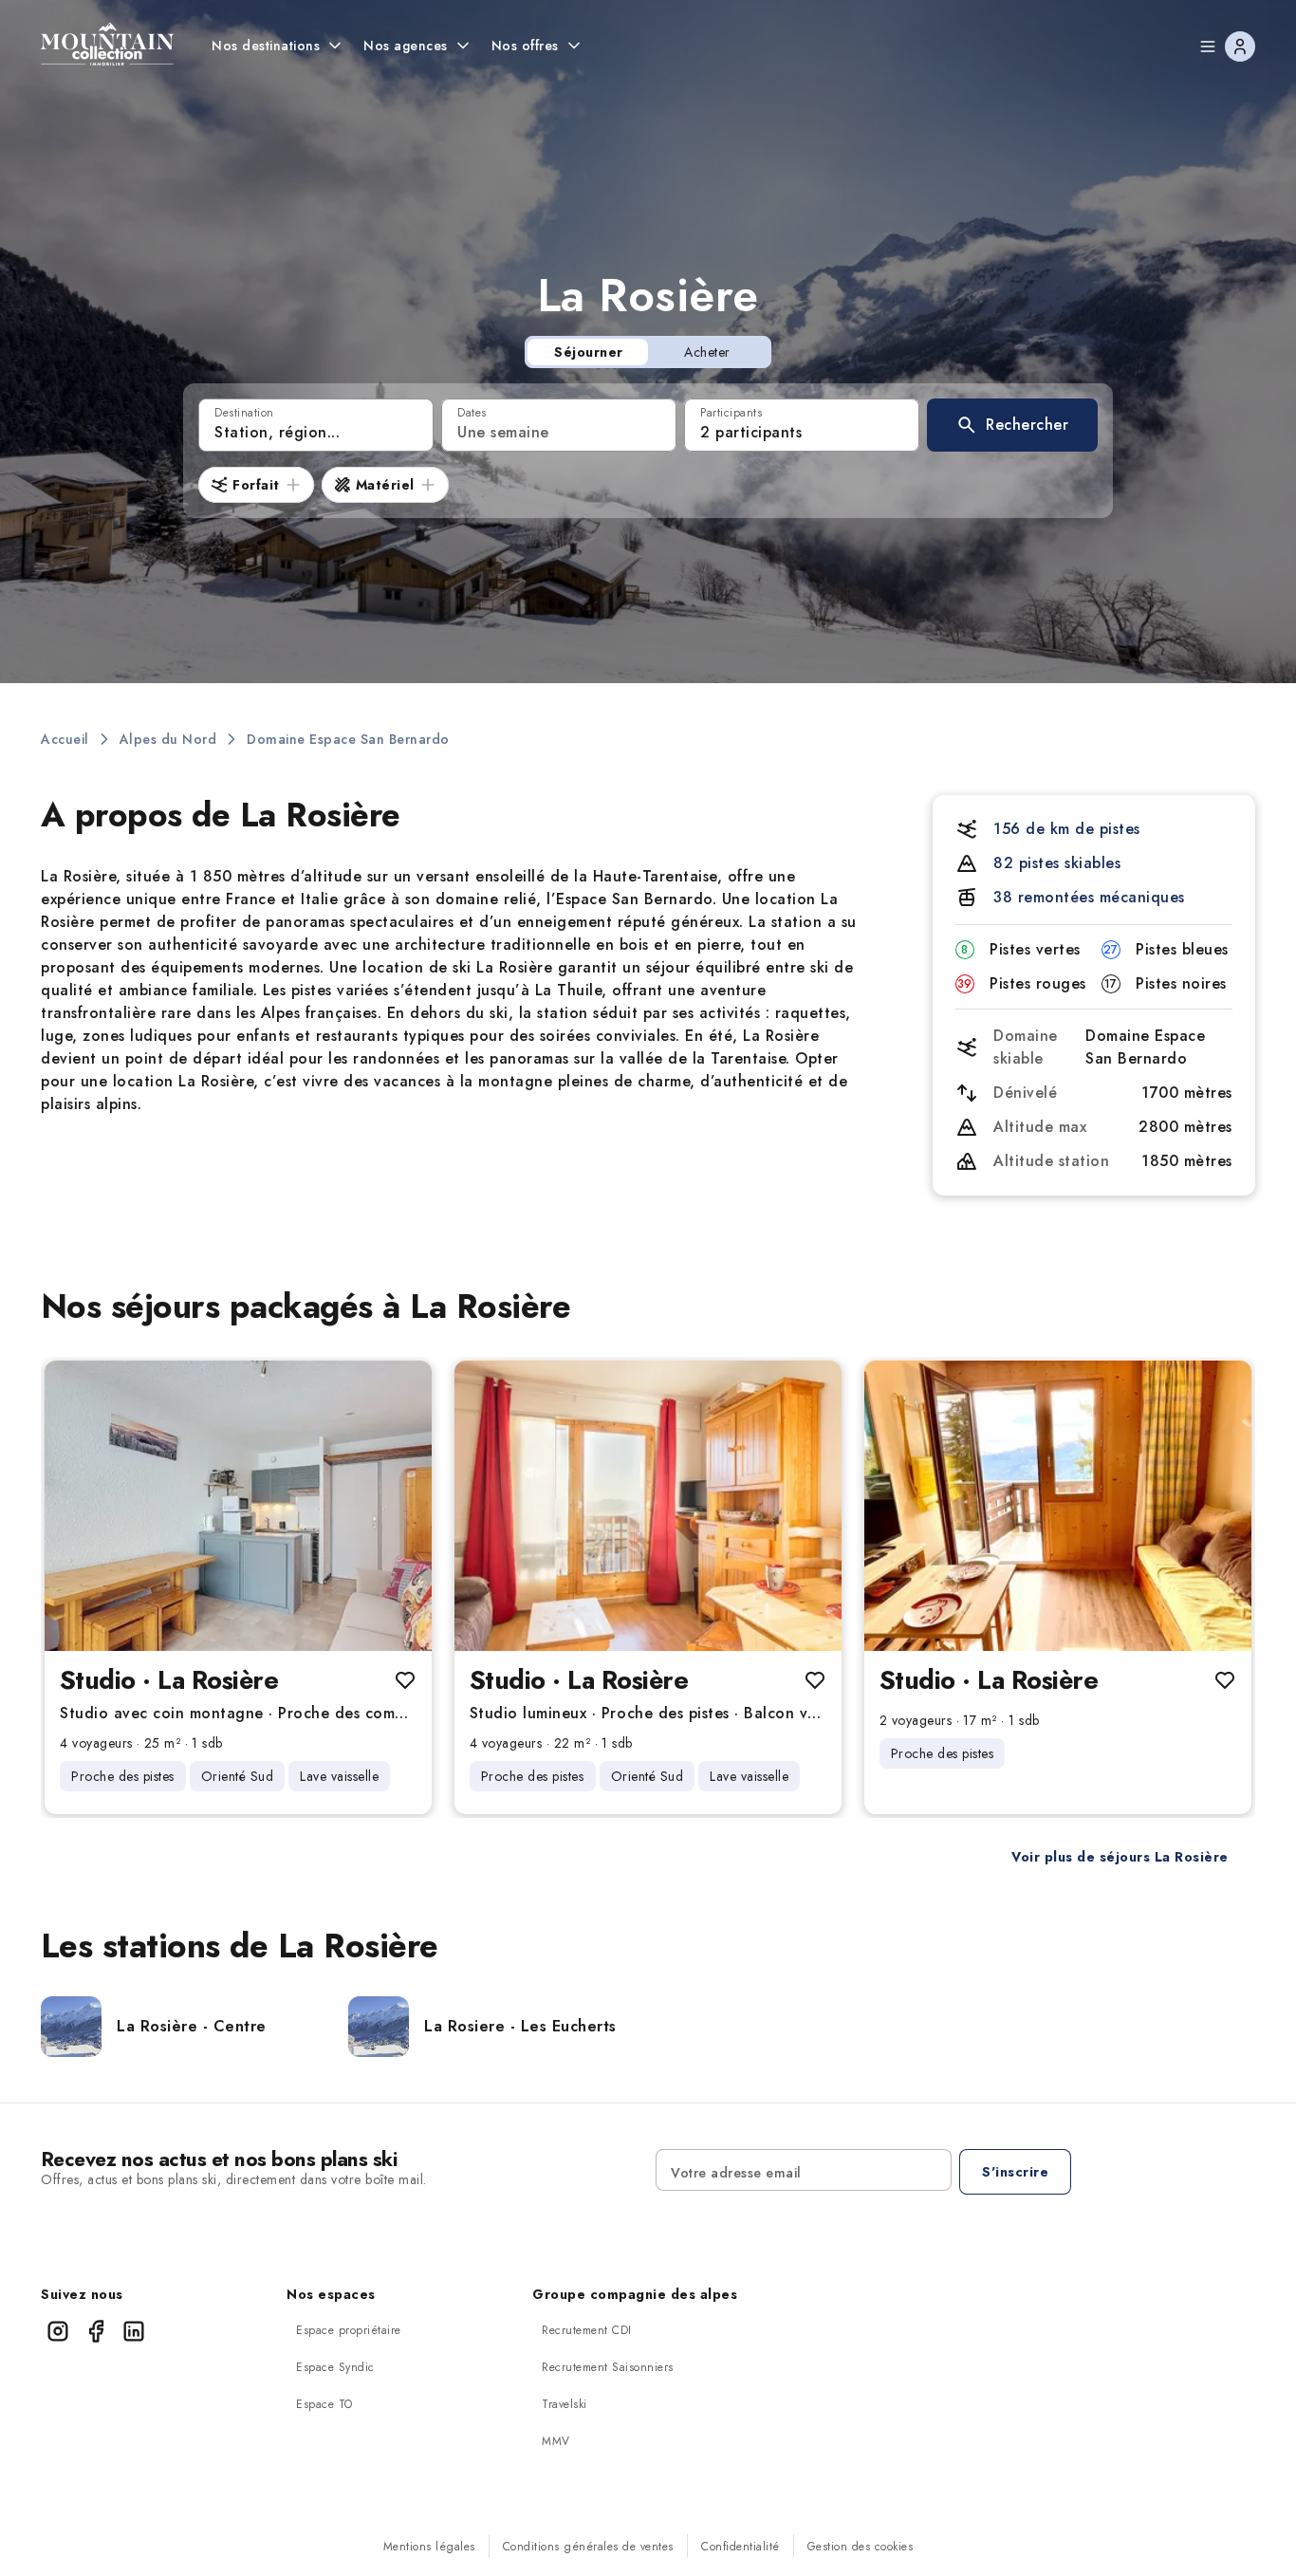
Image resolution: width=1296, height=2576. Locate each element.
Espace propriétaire (349, 2330)
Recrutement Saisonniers (608, 2367)
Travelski (565, 2404)
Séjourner (589, 352)
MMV (556, 2441)
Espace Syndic (335, 2367)
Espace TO (324, 2404)
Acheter (707, 352)
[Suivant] (401, 1506)
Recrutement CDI (587, 2330)
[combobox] (316, 425)
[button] (1012, 425)
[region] (238, 1506)
